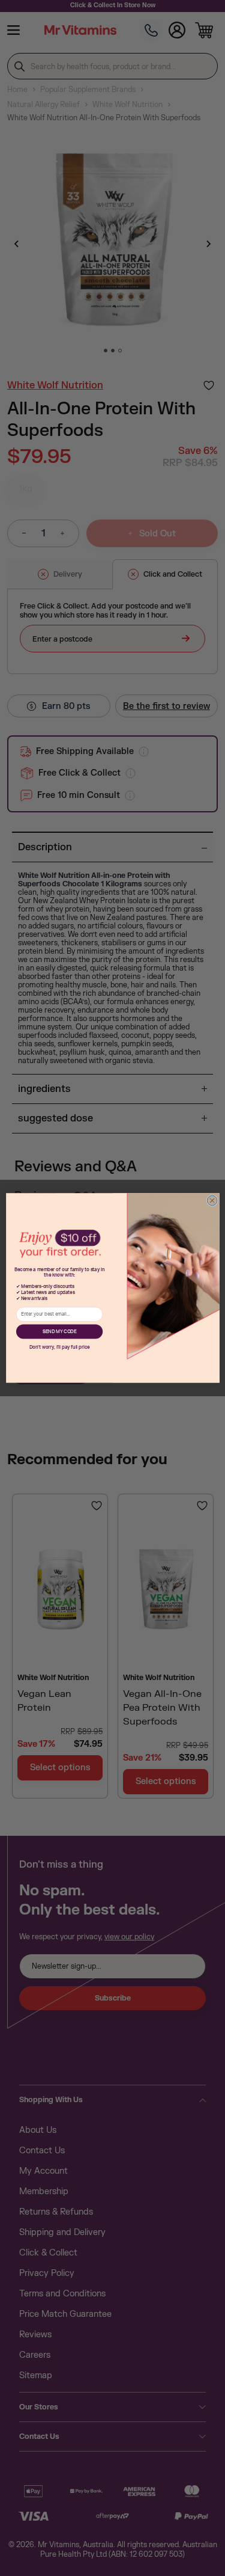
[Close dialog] (212, 1201)
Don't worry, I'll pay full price (59, 1348)
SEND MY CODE (59, 1332)
